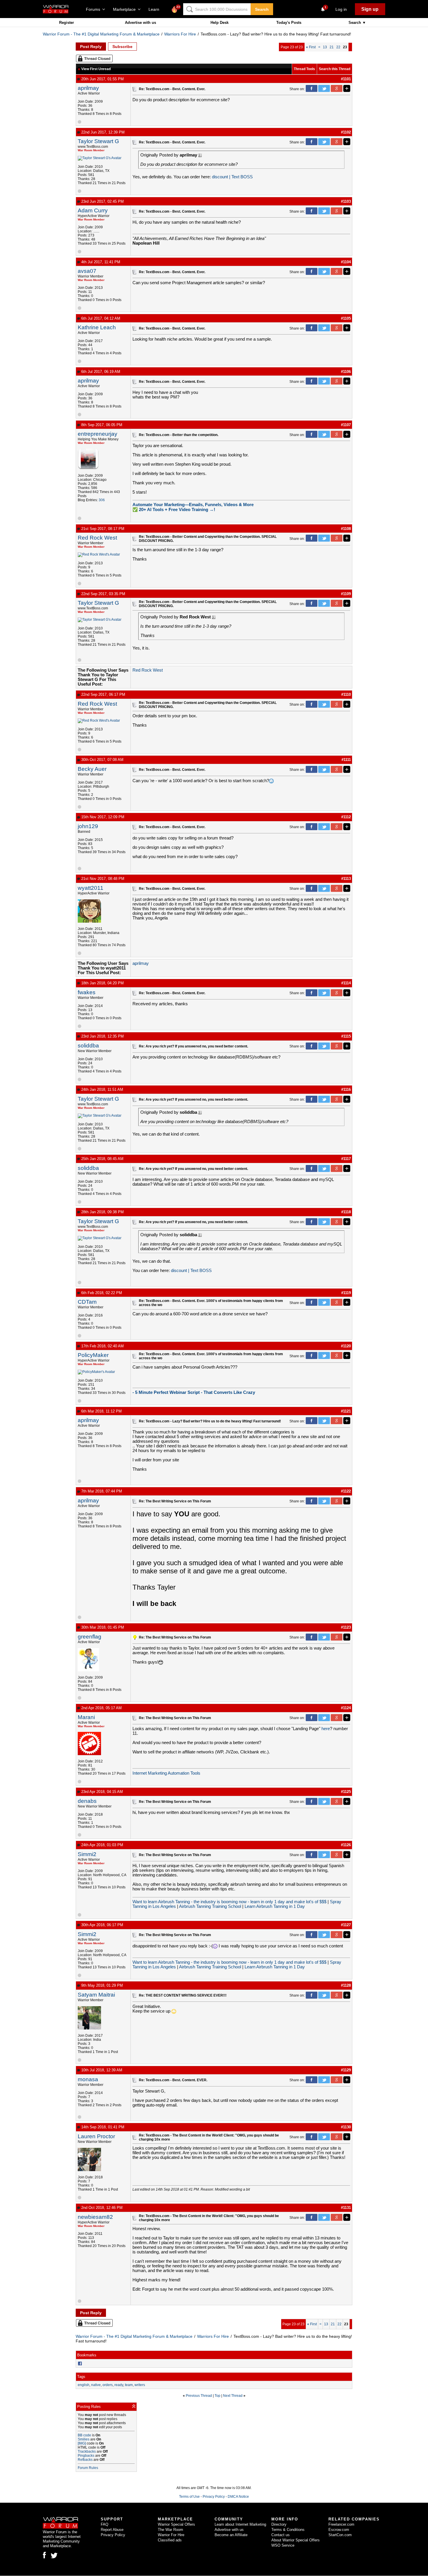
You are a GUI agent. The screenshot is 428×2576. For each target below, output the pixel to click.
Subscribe (122, 47)
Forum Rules (88, 2468)
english (84, 2385)
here (326, 1729)
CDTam (87, 1302)
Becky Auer (92, 769)
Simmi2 (87, 1854)
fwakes (87, 992)
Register (67, 23)
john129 (88, 826)
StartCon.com (340, 2535)
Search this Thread (335, 69)
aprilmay (88, 88)
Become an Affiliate (231, 2535)
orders (108, 2385)
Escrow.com (339, 2530)
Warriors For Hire (180, 34)
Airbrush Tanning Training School (210, 1906)
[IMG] (82, 2443)
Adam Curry (93, 210)
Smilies (84, 2439)
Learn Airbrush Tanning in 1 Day (275, 1906)
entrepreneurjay (98, 434)
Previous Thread (199, 2396)
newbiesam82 (95, 2217)
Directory (279, 2524)
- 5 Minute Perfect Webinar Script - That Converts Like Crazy (194, 1392)
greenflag (90, 1637)
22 (338, 47)
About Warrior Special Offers (296, 2540)
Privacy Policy (214, 2497)
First (311, 47)
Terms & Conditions (288, 2530)
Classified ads (170, 2540)
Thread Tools (304, 69)
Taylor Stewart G (98, 141)
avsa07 (87, 271)
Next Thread (233, 2396)
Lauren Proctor (96, 2136)
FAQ (105, 2524)
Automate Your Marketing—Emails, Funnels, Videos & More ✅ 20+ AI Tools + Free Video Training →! (193, 507)
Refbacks (85, 2460)
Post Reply (91, 47)
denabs (87, 1801)
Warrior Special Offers (176, 2524)
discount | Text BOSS (232, 177)
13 (325, 47)
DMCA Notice (238, 2497)
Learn (156, 9)
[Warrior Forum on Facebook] (44, 2555)
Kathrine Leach (97, 327)
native (96, 2385)
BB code (84, 2435)
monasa (88, 2079)
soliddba (88, 1046)
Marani (86, 1717)
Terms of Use (189, 2497)
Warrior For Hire (171, 2535)
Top (217, 2396)
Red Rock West (97, 538)
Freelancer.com (341, 2524)
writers (140, 2385)
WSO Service (283, 2545)
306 (102, 500)
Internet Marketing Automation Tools (166, 1773)
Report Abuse (112, 2530)
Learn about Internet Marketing (240, 2524)
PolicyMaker (93, 1355)
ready (119, 2385)
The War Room (170, 2530)
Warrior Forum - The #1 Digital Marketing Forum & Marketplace (101, 34)
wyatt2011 (91, 888)
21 (332, 47)
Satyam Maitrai (96, 1995)
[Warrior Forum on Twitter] (54, 2556)
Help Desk (220, 23)
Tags (81, 2377)
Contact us (281, 2535)
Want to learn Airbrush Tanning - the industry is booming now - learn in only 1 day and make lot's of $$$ (229, 1902)
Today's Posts (289, 23)
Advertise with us (140, 23)
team (129, 2385)
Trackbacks (87, 2452)
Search (262, 9)
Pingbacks (86, 2456)
